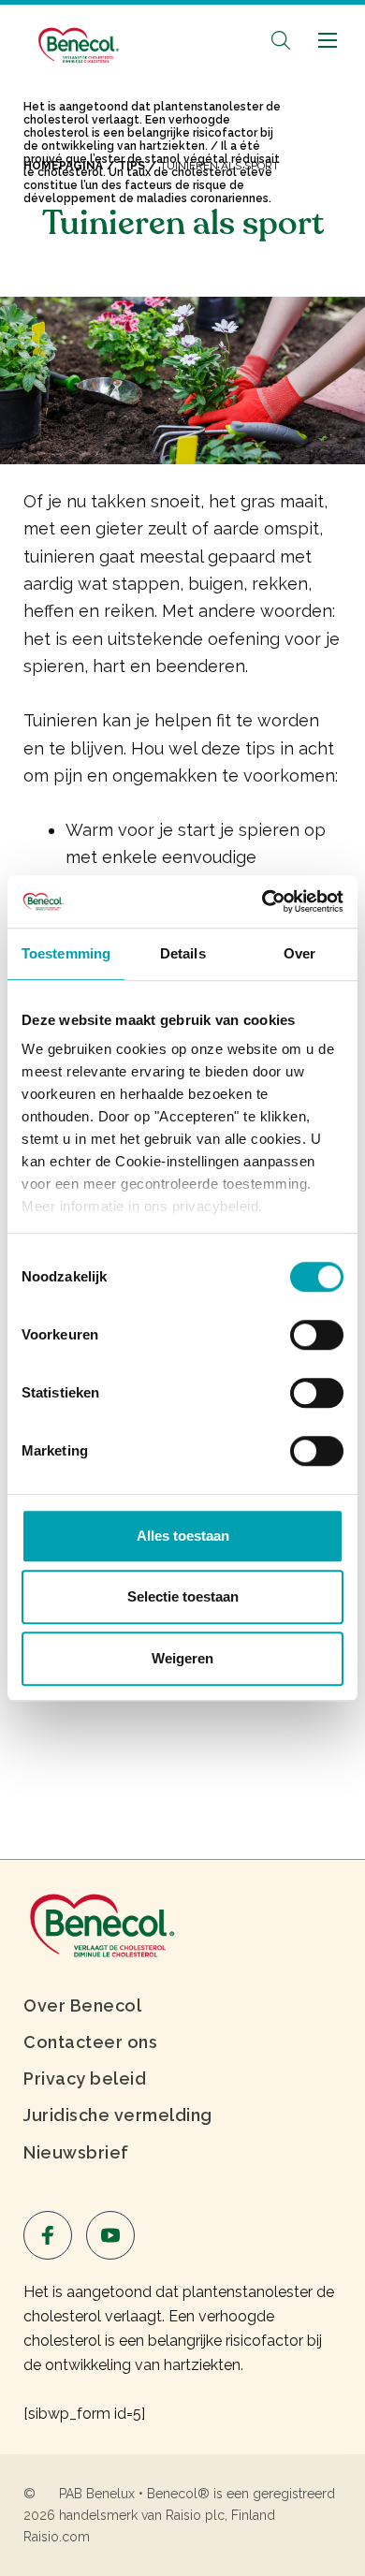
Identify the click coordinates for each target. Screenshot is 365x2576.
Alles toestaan (183, 1536)
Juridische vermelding (118, 2115)
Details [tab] (183, 953)
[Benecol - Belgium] (77, 36)
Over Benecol (82, 2005)
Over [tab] (299, 953)
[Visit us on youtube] (110, 2235)
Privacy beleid (85, 2078)
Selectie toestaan (183, 1596)
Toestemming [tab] (66, 953)
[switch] (317, 1335)
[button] (281, 40)
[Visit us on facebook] (48, 2235)
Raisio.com (57, 2537)
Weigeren (182, 1658)
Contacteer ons (90, 2042)
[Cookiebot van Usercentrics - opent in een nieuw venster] (263, 901)
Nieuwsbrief (76, 2152)
